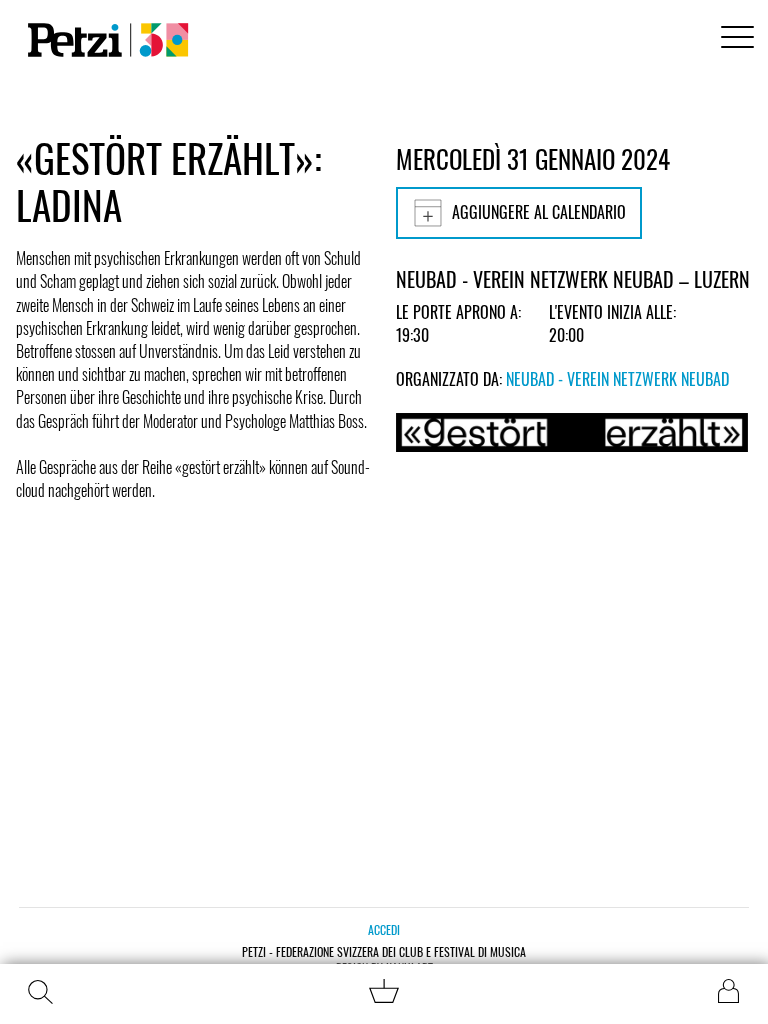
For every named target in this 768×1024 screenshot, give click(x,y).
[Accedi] (728, 991)
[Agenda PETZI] (104, 40)
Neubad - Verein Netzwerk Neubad (617, 379)
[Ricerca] (40, 992)
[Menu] (734, 39)
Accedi (384, 929)
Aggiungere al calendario (539, 212)
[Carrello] (384, 996)
